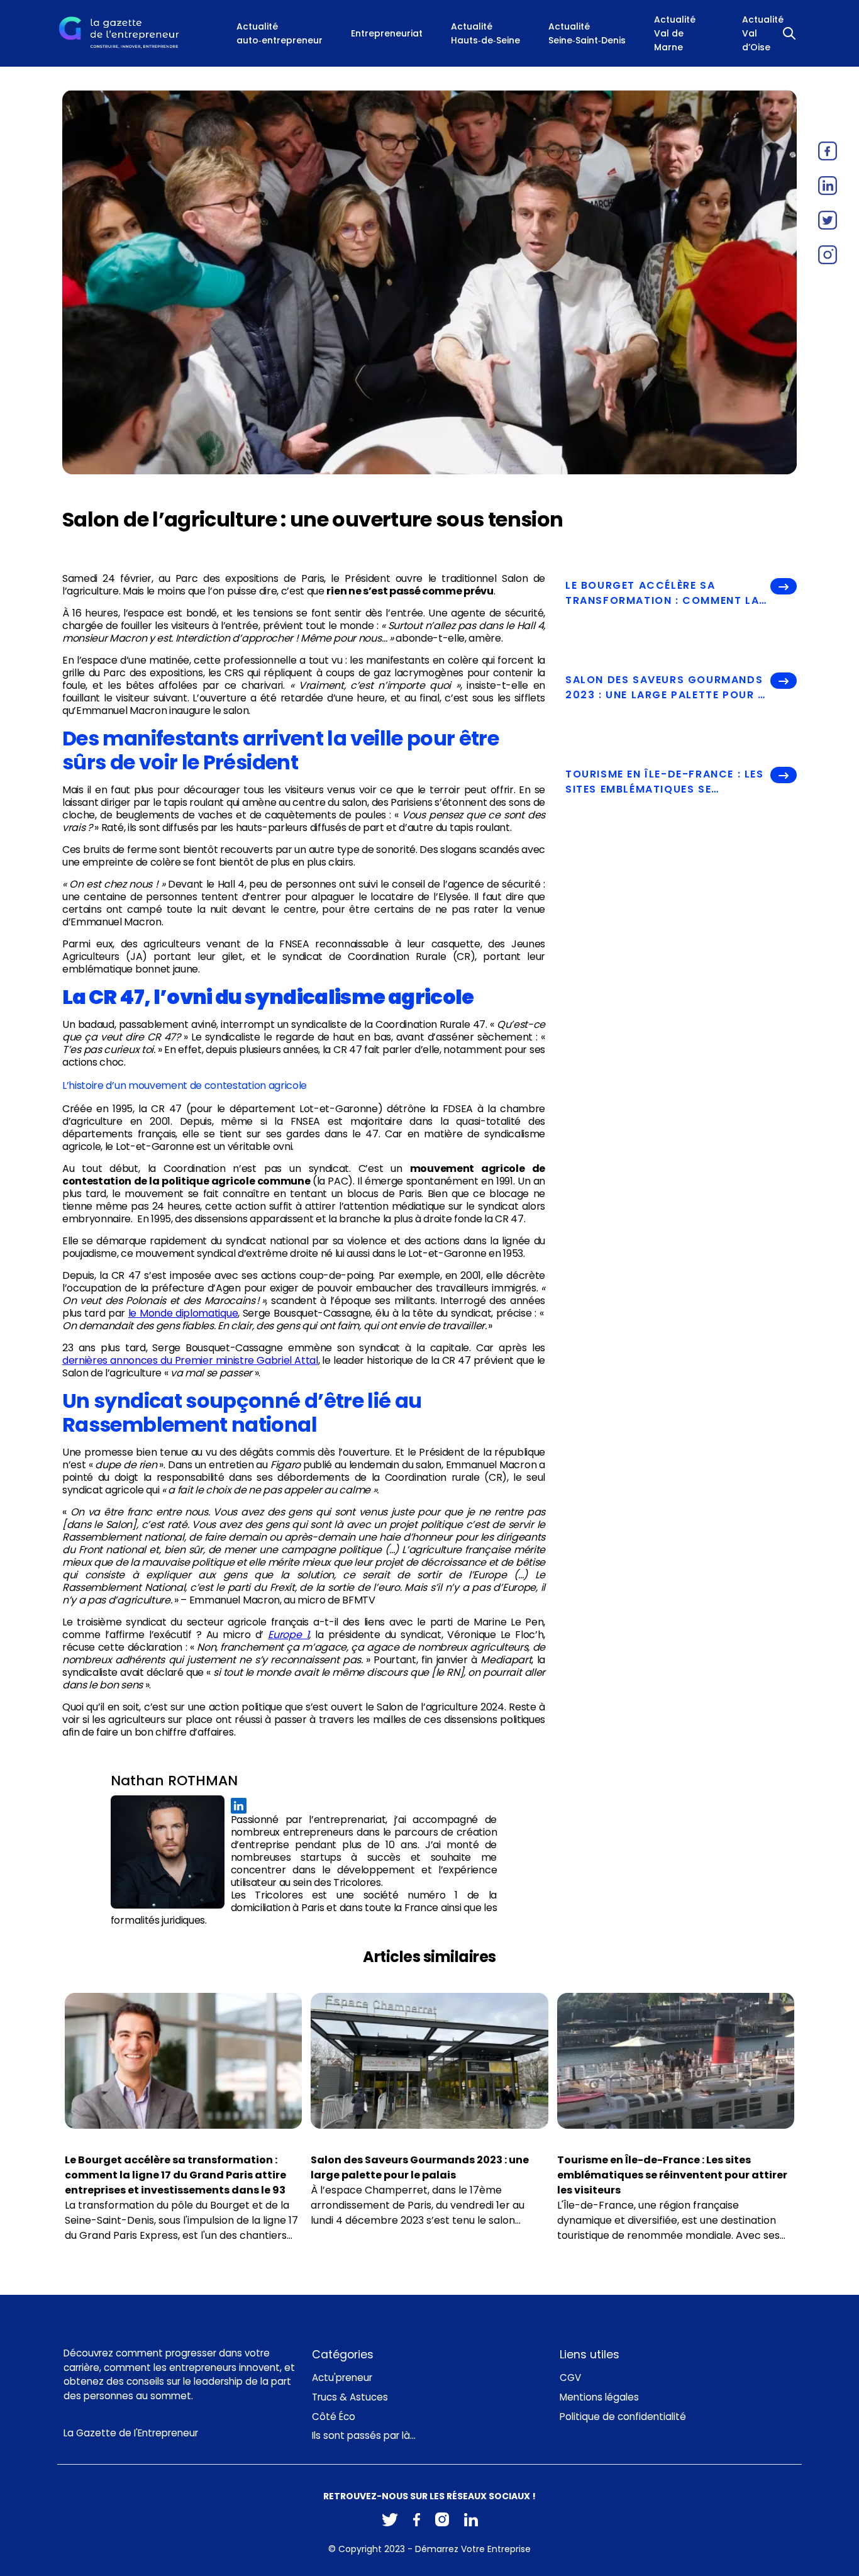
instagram (828, 255)
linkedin (828, 186)
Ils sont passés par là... (364, 2435)
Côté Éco (334, 2417)
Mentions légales (599, 2397)
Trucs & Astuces (350, 2397)
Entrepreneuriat (387, 33)
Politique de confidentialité (623, 2417)
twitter (828, 220)
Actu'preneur (342, 2378)
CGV (570, 2378)
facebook (828, 151)
